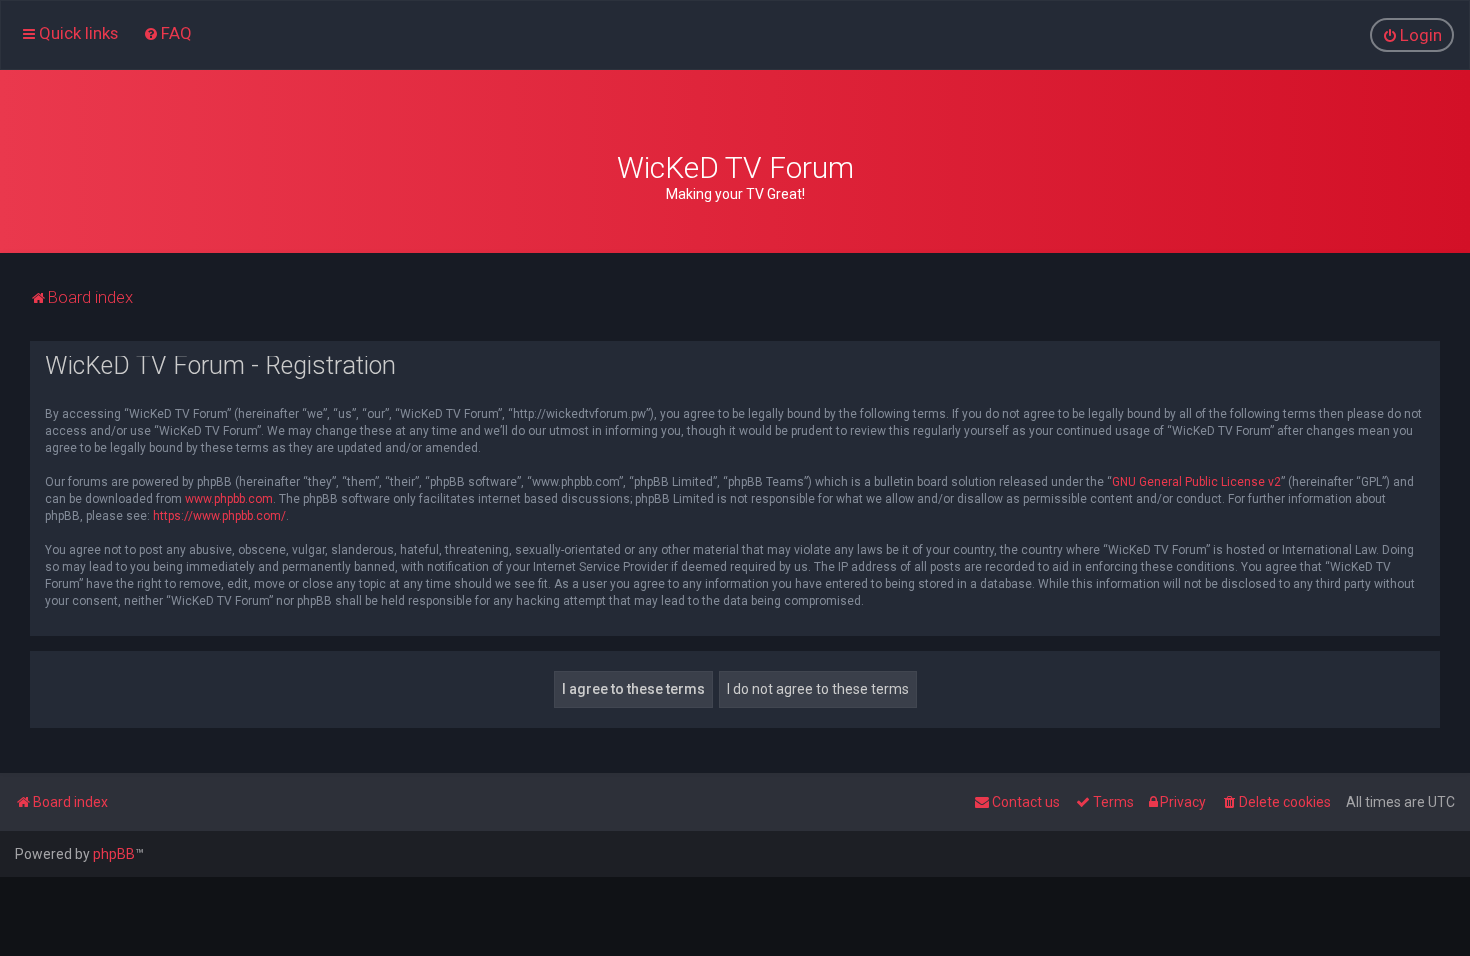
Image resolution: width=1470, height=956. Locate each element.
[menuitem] (167, 33)
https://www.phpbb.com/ (219, 516)
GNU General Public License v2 (1196, 482)
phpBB (114, 854)
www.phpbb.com (229, 499)
